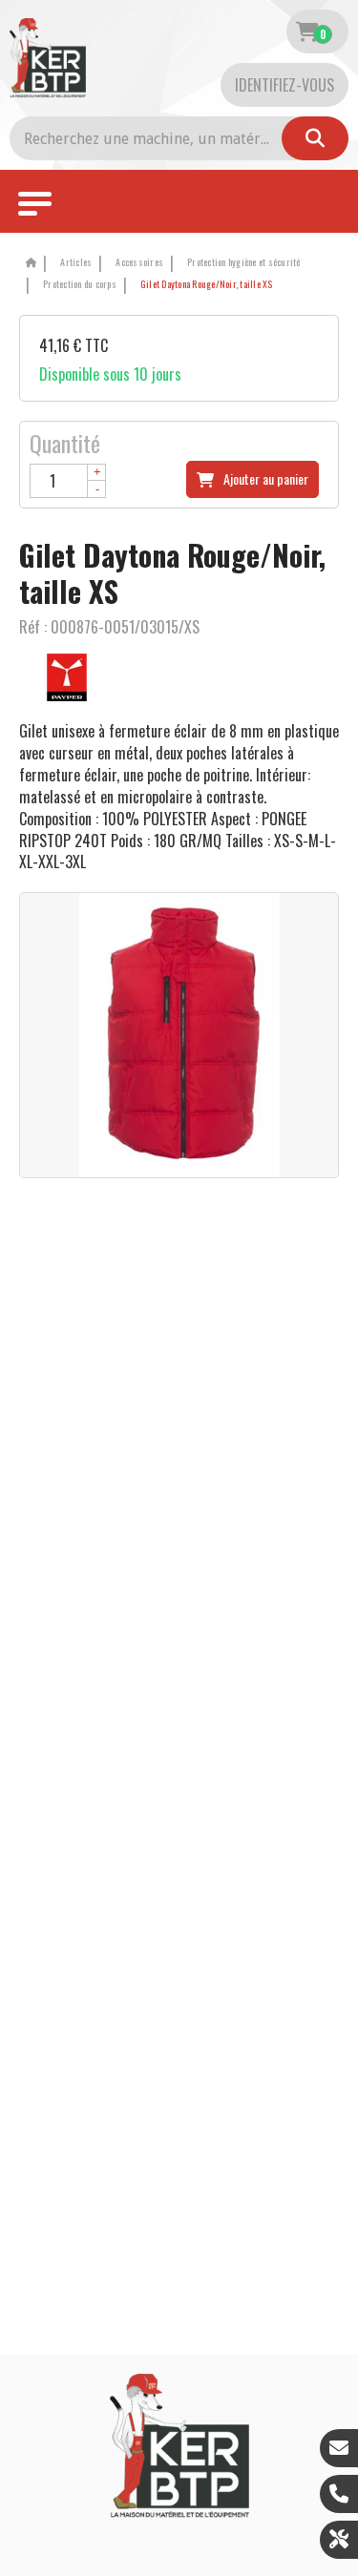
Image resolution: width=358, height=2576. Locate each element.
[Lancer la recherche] (315, 138)
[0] (307, 31)
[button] (203, 285)
